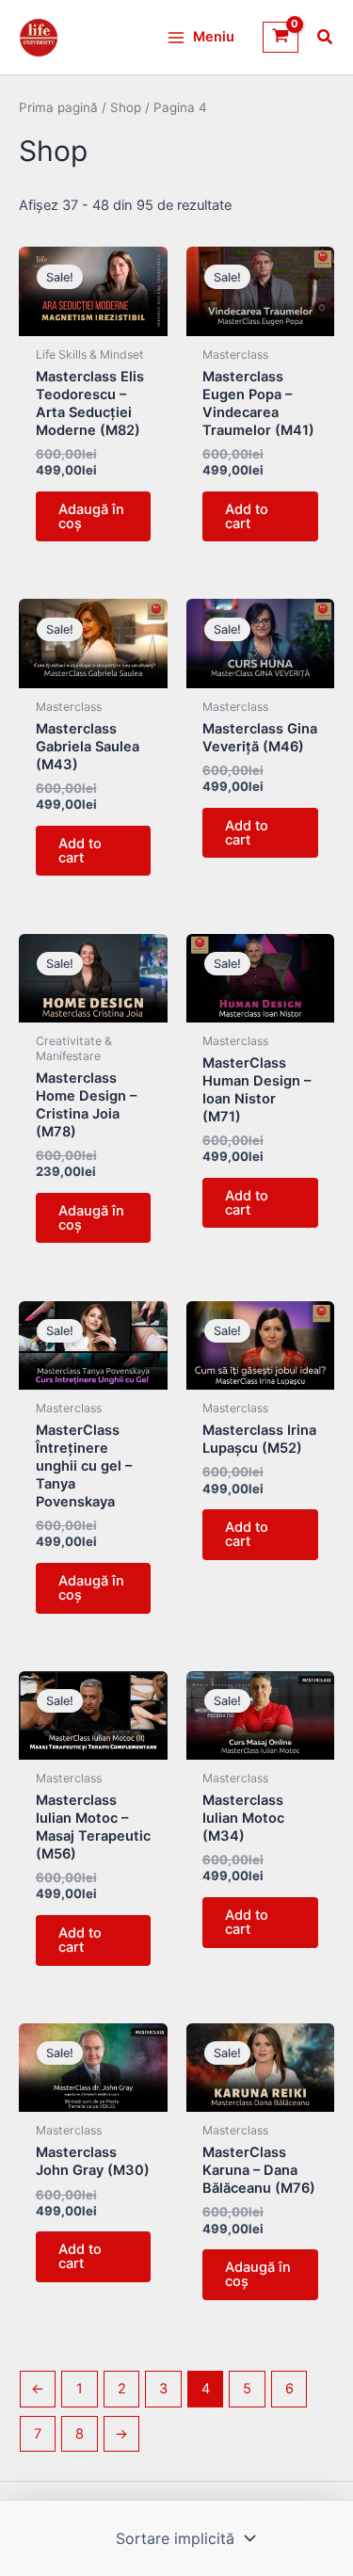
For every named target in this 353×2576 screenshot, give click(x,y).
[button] (326, 39)
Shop (126, 107)
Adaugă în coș (91, 516)
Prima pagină (58, 107)
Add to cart (247, 516)
